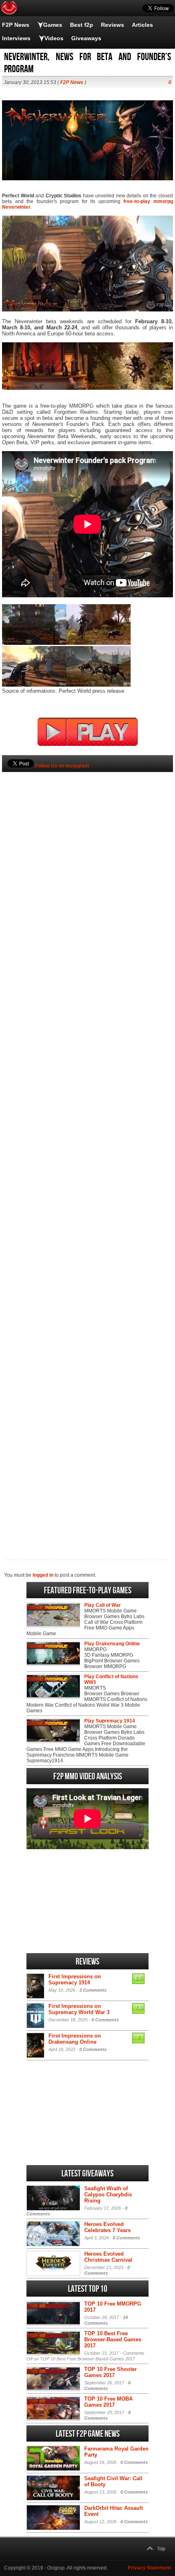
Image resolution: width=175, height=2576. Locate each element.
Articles (142, 25)
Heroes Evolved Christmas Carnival (108, 2257)
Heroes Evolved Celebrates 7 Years (107, 2227)
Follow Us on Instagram (62, 766)
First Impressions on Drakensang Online (75, 2039)
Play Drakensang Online (112, 1644)
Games (53, 25)
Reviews (113, 25)
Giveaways (86, 38)
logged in (43, 1575)
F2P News (16, 25)
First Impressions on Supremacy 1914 (75, 1980)
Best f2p (82, 25)
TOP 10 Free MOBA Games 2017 (108, 2402)
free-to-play (137, 201)
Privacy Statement (149, 2568)
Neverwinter (16, 207)
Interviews (16, 38)
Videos (54, 38)
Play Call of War (103, 1605)
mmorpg (163, 201)
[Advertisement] (87, 1152)
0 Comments (105, 2020)
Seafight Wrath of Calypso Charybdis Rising (108, 2195)
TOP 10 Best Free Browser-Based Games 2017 (113, 2339)
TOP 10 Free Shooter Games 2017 (110, 2372)
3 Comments (93, 1990)
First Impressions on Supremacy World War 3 (79, 2009)
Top (161, 2549)
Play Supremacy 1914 (110, 1721)
